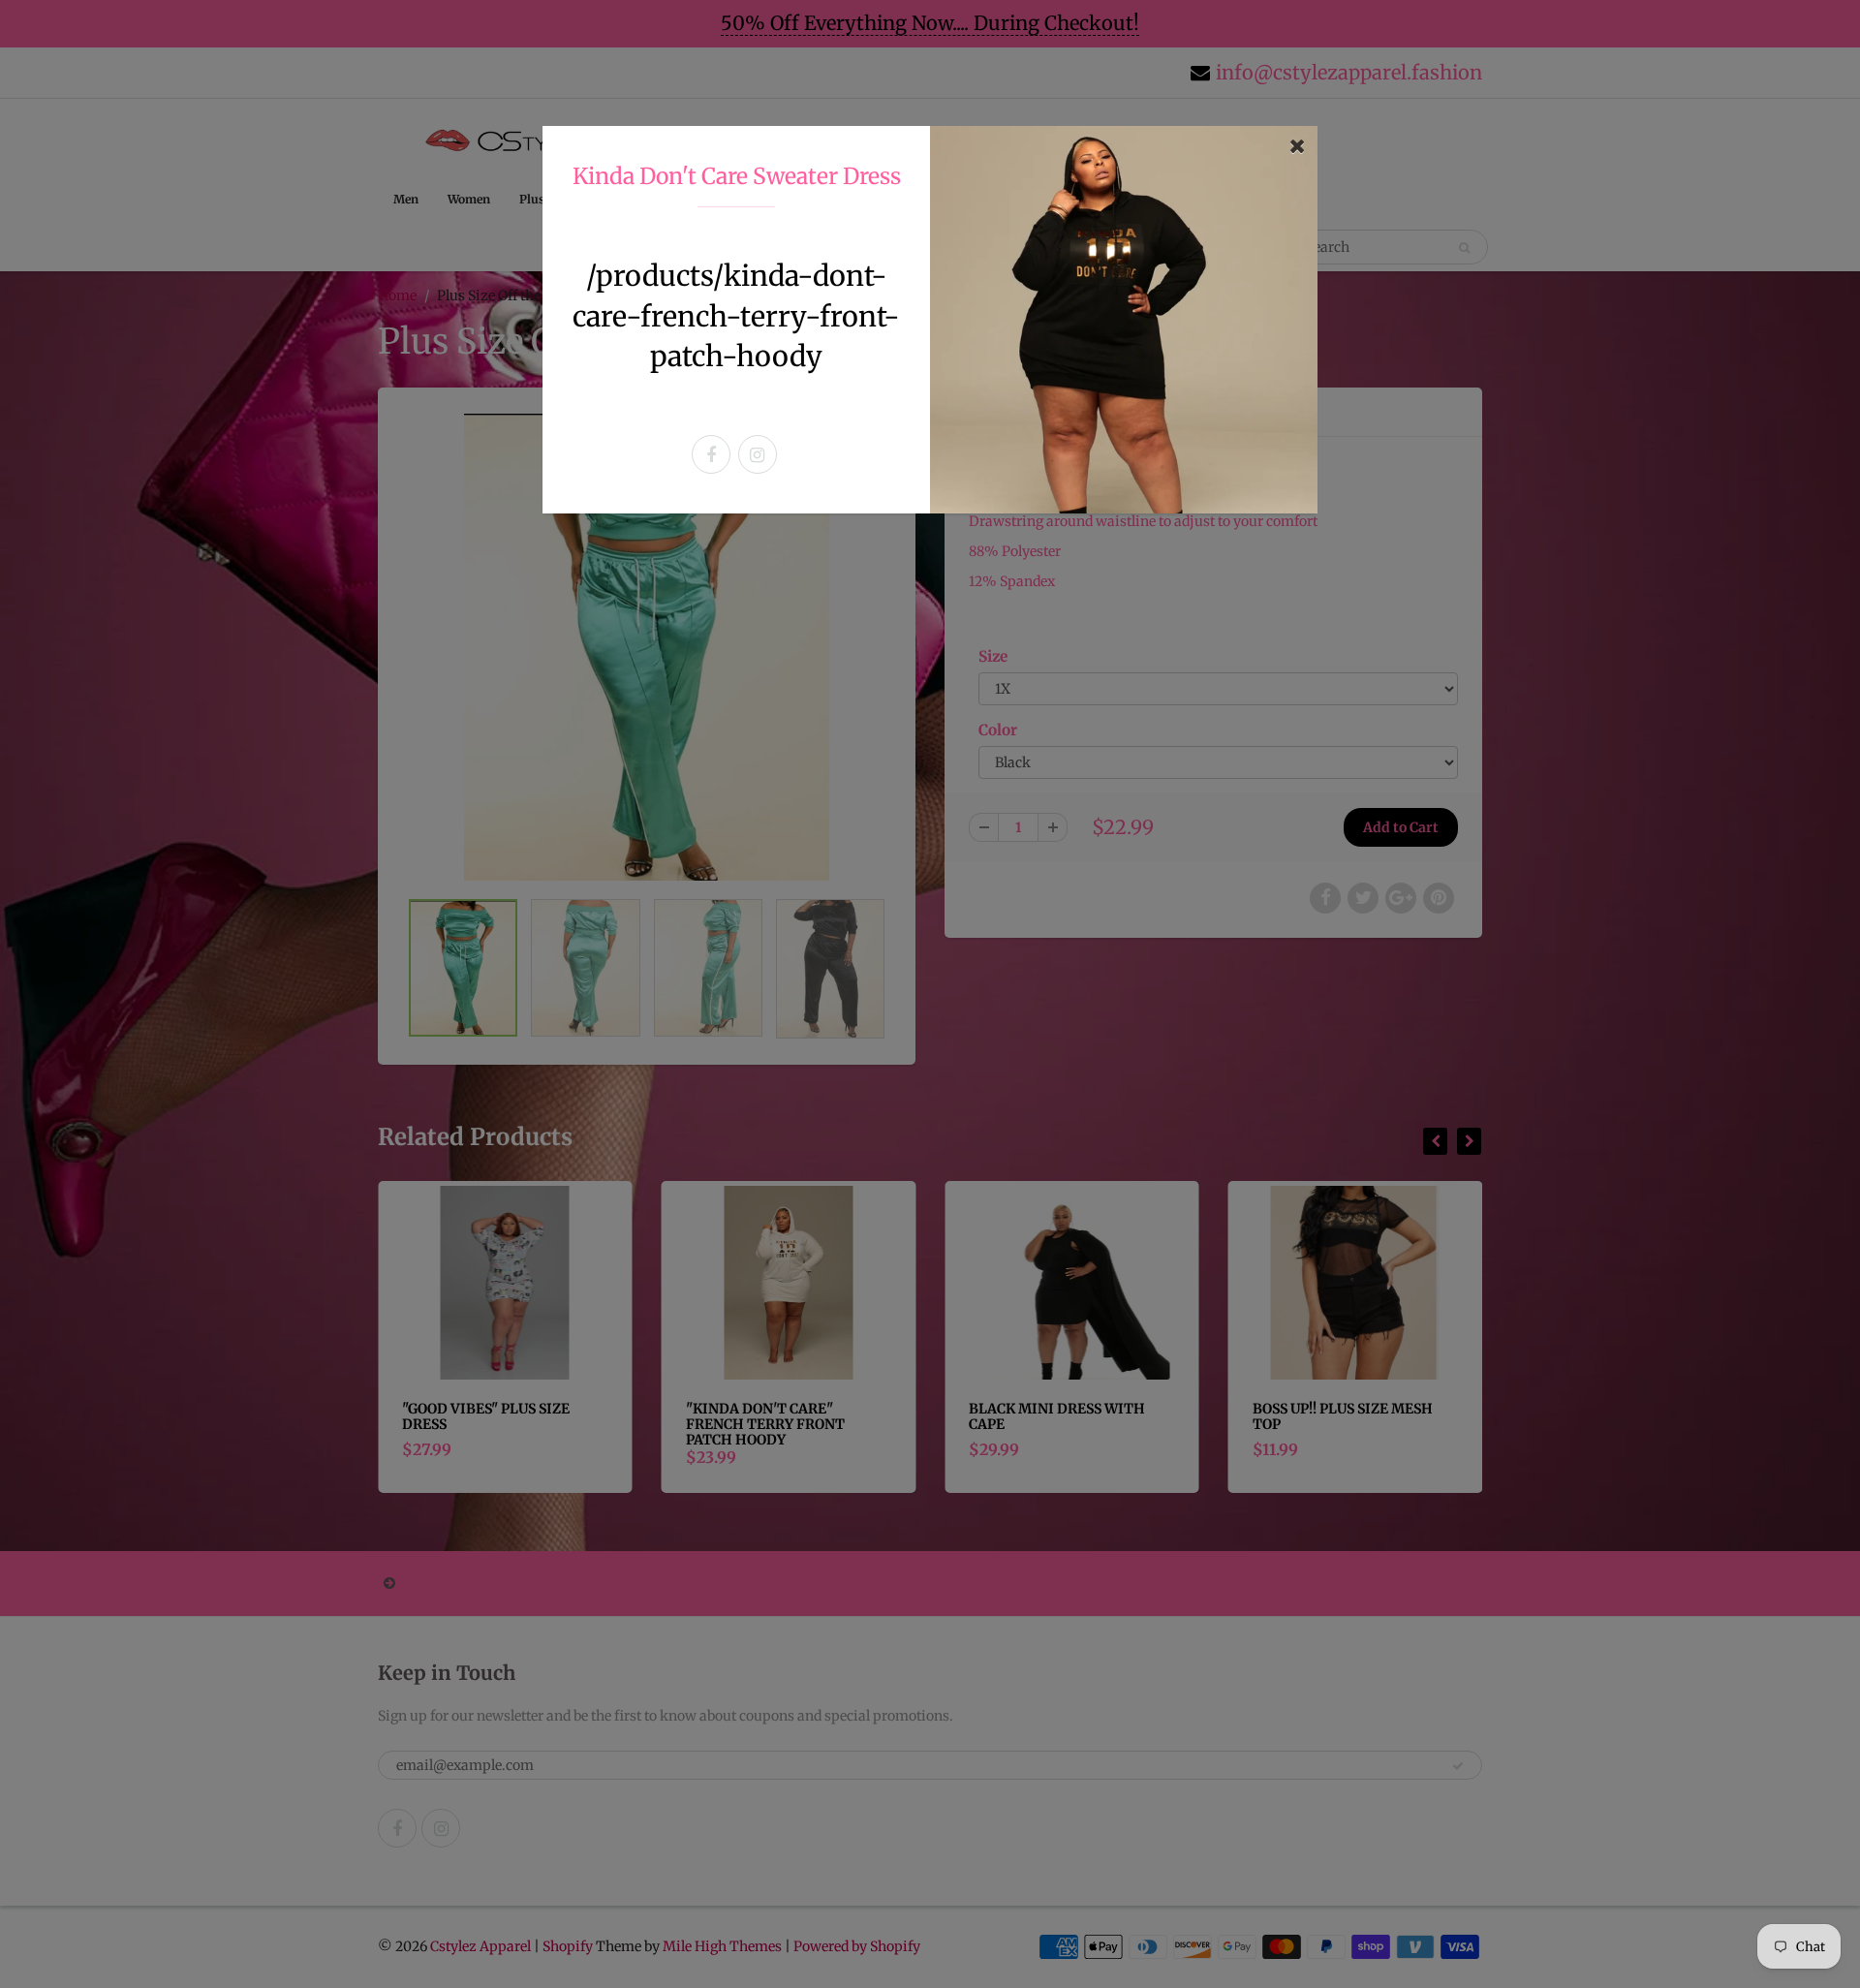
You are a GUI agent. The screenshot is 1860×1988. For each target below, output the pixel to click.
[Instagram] (758, 454)
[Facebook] (711, 454)
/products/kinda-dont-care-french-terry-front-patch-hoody (736, 316)
